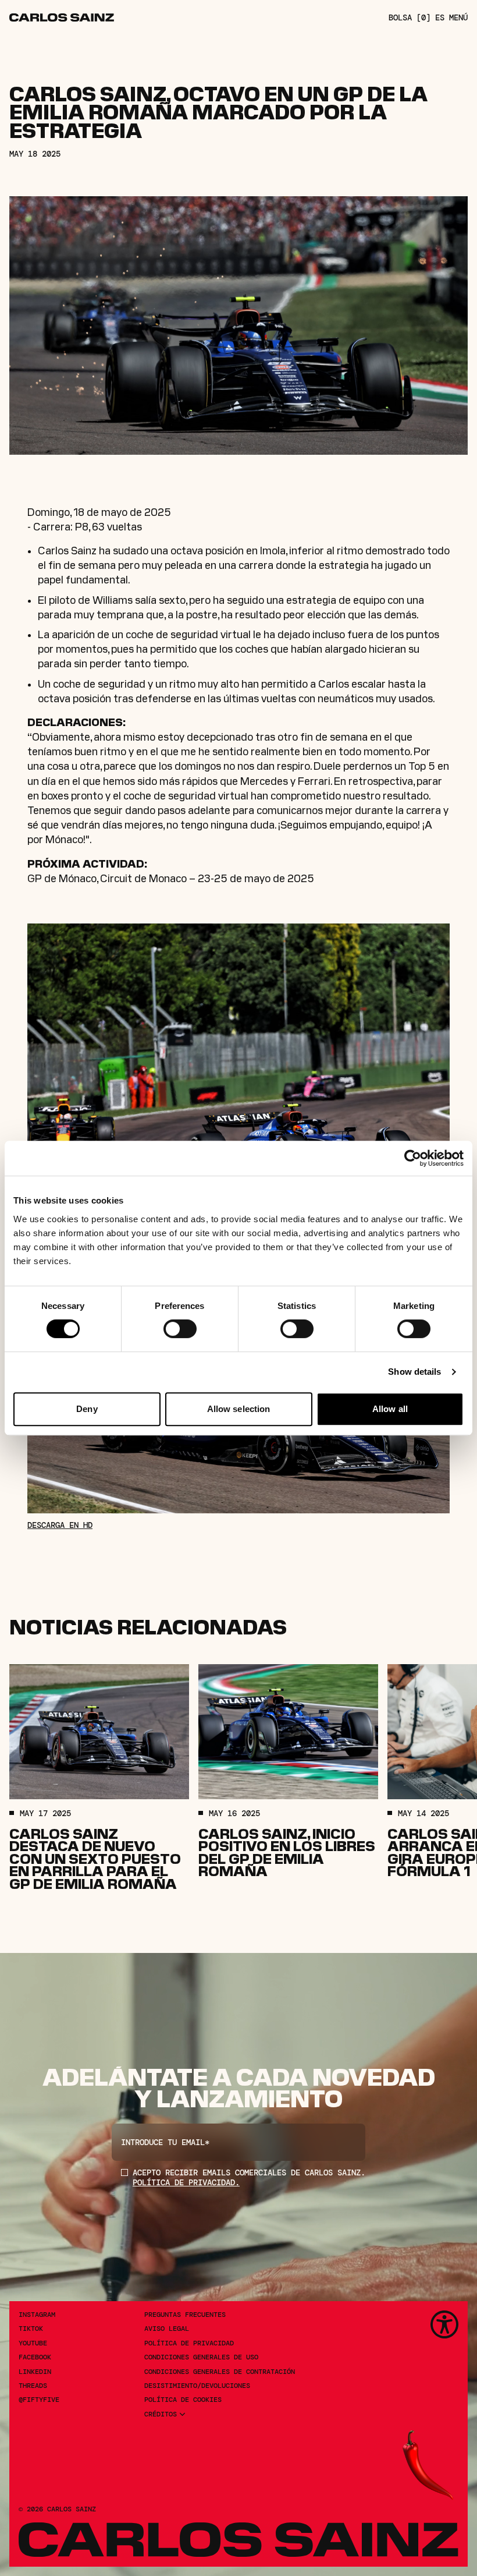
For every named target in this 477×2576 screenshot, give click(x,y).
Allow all (390, 1409)
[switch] (180, 1329)
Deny (87, 1409)
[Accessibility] (444, 2324)
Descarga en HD (60, 1525)
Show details (414, 1372)
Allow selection (239, 1409)
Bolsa (410, 18)
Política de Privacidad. (186, 2182)
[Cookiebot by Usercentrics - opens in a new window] (413, 1158)
